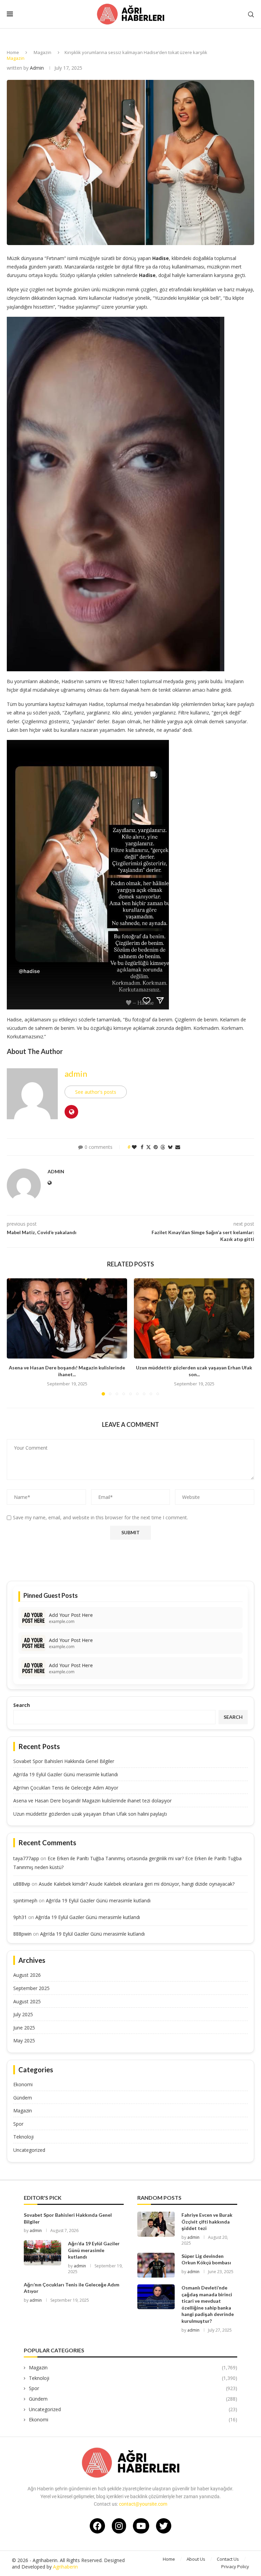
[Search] (251, 14)
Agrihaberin (65, 2567)
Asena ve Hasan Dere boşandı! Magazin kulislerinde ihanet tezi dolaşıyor (92, 1801)
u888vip (22, 1884)
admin (37, 68)
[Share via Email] (178, 1147)
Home (13, 52)
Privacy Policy (235, 2566)
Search (22, 1705)
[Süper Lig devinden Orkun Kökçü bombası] (156, 2265)
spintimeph (25, 1900)
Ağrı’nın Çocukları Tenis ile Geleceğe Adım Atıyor (66, 1788)
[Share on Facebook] (142, 1147)
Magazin (42, 52)
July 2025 (23, 2014)
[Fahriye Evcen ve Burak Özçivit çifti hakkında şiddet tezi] (156, 2224)
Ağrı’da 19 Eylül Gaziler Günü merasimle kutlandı (66, 1774)
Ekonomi (23, 2084)
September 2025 (31, 1988)
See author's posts (96, 1092)
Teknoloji (23, 2137)
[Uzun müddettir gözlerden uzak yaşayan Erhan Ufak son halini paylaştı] (194, 1318)
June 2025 (24, 2028)
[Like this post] (134, 1147)
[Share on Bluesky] (170, 1147)
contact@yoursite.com (143, 2504)
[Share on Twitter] (149, 1147)
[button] (16, 1337)
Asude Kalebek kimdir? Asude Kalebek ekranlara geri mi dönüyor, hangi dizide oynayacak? (137, 1884)
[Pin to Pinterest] (156, 1147)
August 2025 (27, 2001)
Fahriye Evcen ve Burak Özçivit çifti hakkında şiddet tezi (207, 2221)
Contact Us (228, 2559)
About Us (196, 2559)
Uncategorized (29, 2150)
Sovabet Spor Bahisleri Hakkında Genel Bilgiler (64, 1761)
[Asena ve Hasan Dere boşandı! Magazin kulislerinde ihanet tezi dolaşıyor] (67, 1318)
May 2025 (24, 2041)
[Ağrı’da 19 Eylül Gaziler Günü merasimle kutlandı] (42, 2253)
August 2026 (27, 1975)
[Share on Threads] (163, 1147)
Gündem (23, 2098)
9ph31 (20, 1917)
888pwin (22, 1934)
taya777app (26, 1858)
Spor (18, 2124)
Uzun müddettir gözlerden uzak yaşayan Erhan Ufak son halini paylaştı (90, 1814)
